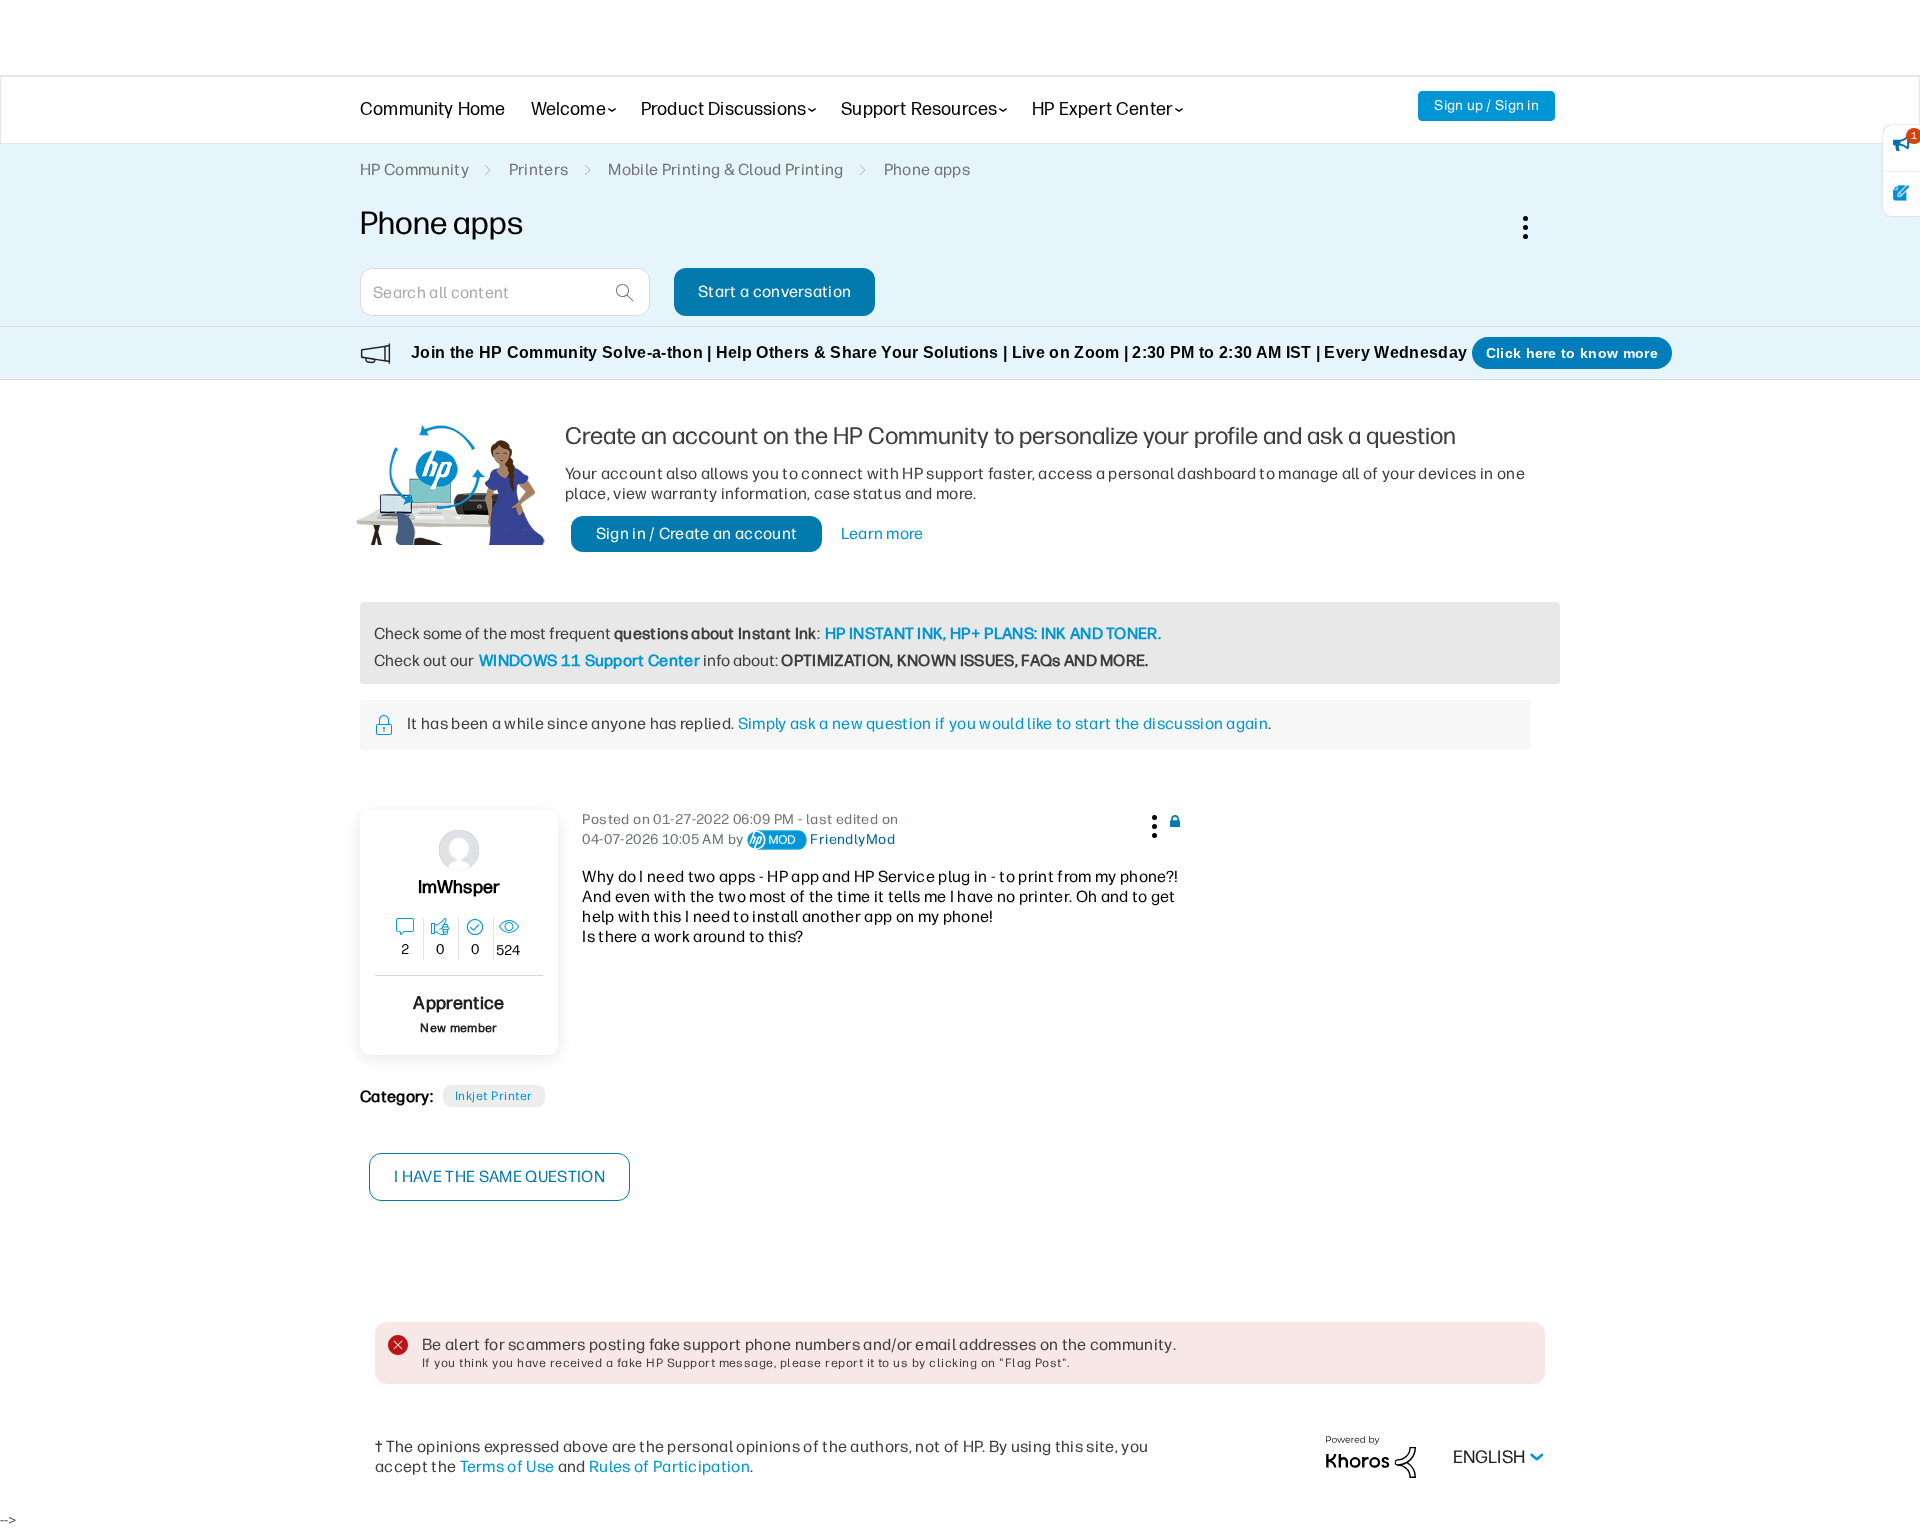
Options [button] (1536, 227)
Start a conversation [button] (774, 291)
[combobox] (505, 292)
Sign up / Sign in (1486, 105)
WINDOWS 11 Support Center (589, 660)
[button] (1152, 823)
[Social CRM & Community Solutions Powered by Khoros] (1371, 1456)
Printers (539, 169)
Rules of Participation (669, 1466)
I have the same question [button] (499, 1176)
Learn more (882, 533)
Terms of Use (507, 1466)
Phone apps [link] (927, 169)
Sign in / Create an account (697, 533)
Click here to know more (1572, 353)
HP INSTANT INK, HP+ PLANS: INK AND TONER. (993, 633)
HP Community (414, 169)
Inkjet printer (494, 1096)
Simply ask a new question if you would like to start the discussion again (1003, 723)
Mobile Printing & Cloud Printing (725, 169)
